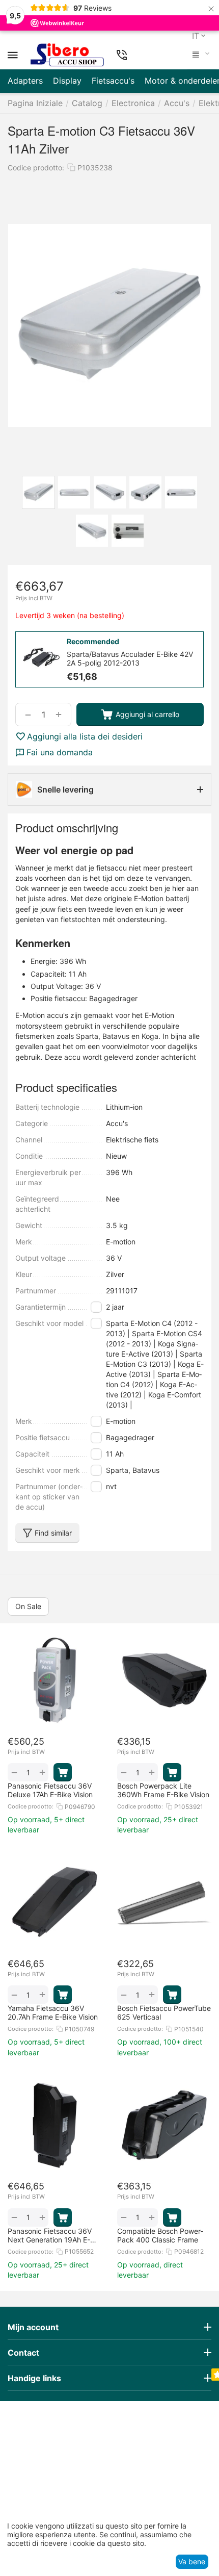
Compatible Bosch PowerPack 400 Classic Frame (160, 2235)
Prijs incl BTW (34, 598)
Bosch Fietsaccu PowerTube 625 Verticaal (164, 2012)
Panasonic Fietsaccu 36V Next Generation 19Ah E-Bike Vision (50, 2235)
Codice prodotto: (36, 168)
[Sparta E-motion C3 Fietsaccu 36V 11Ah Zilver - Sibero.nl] (109, 325)
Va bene (192, 2561)
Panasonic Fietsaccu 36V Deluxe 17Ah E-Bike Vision (50, 1790)
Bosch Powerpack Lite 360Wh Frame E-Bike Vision (163, 1790)
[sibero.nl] (67, 55)
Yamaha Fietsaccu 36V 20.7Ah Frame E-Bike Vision (53, 2012)
